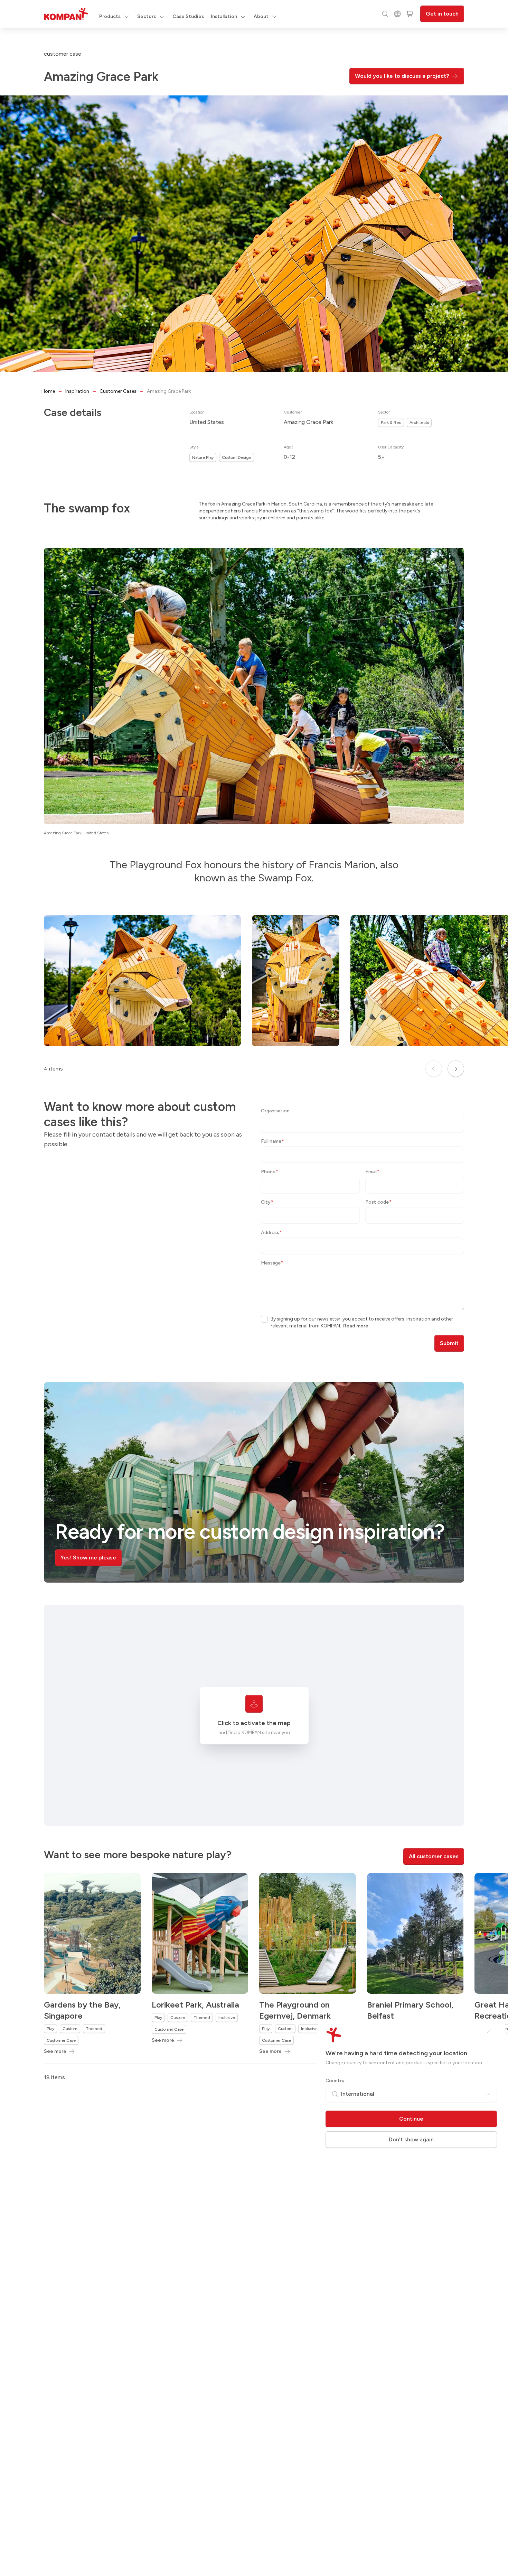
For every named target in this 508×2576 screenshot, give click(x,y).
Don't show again (411, 2139)
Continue (411, 2119)
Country (335, 2081)
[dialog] (254, 1288)
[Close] (489, 2031)
